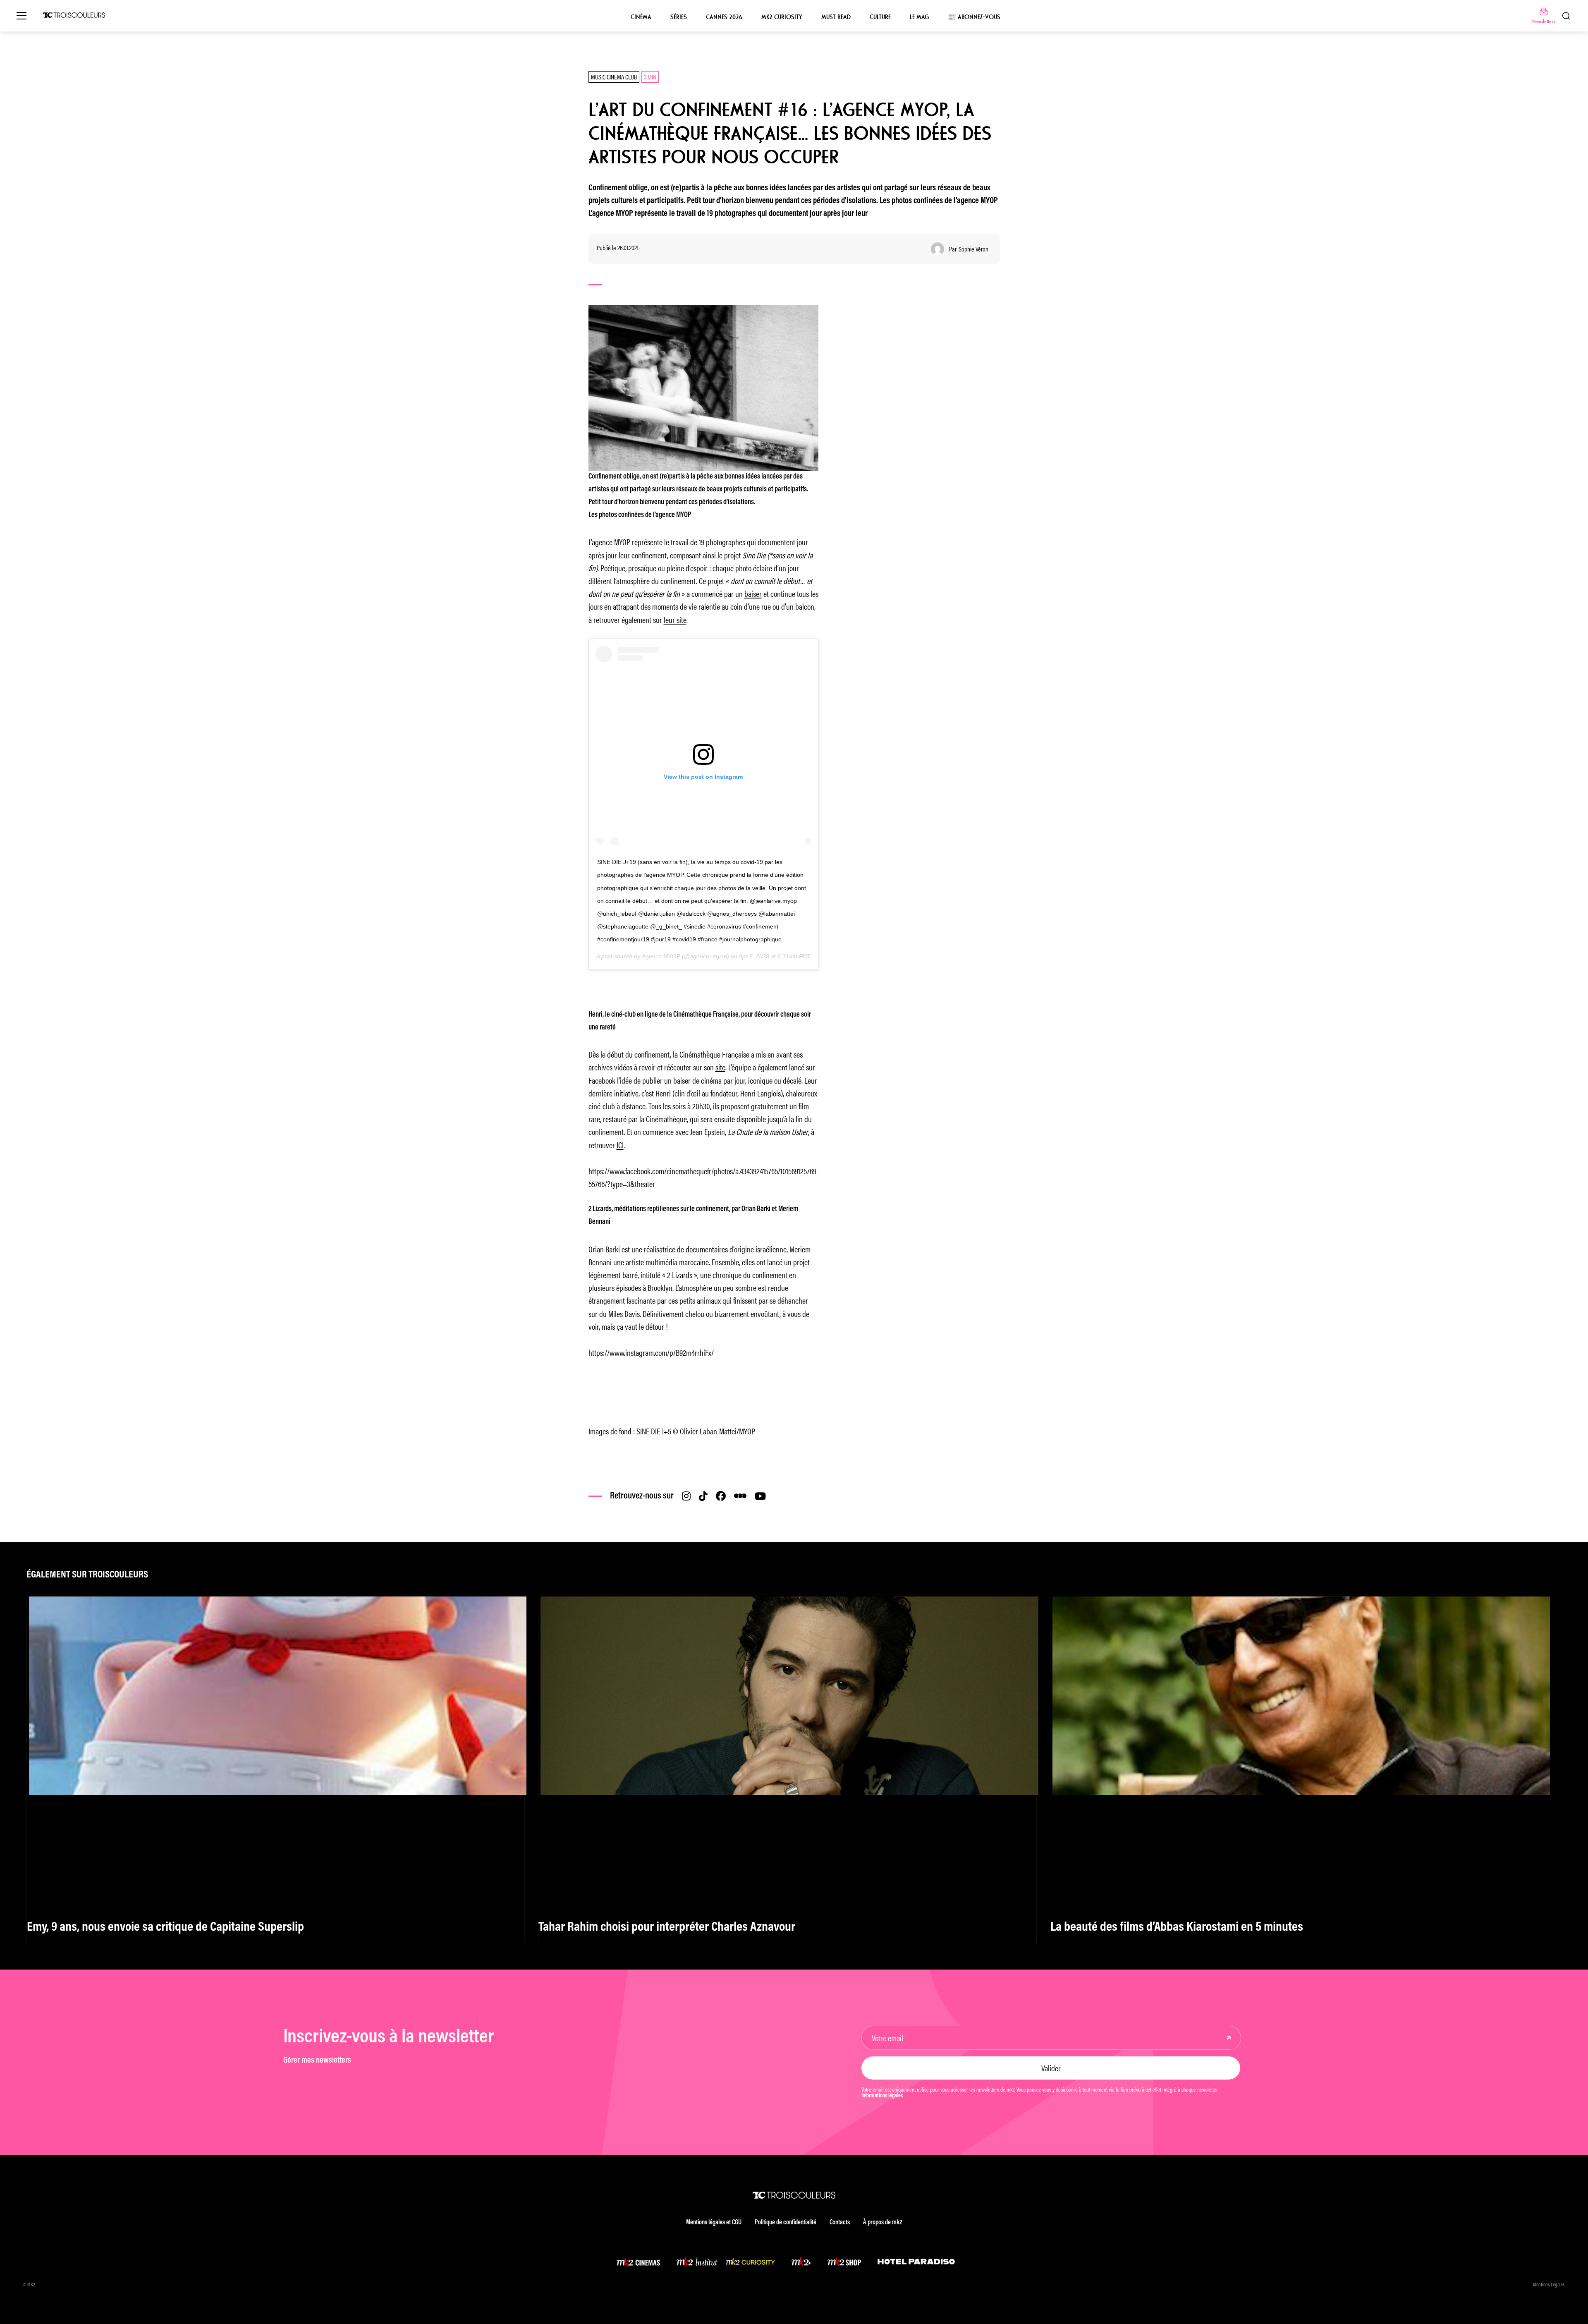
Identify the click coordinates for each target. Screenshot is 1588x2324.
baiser (753, 593)
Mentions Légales (1549, 2285)
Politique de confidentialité (786, 2223)
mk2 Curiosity (782, 17)
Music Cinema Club (614, 77)
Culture (880, 17)
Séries (679, 17)
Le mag (919, 17)
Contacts (840, 2223)
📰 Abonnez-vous (974, 17)
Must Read (836, 17)
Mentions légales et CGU (714, 2223)
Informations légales (882, 2096)
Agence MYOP (661, 956)
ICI (620, 1145)
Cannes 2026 (724, 17)
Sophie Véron (973, 249)
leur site (675, 619)
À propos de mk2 (882, 2223)
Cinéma (641, 17)
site (720, 1067)
